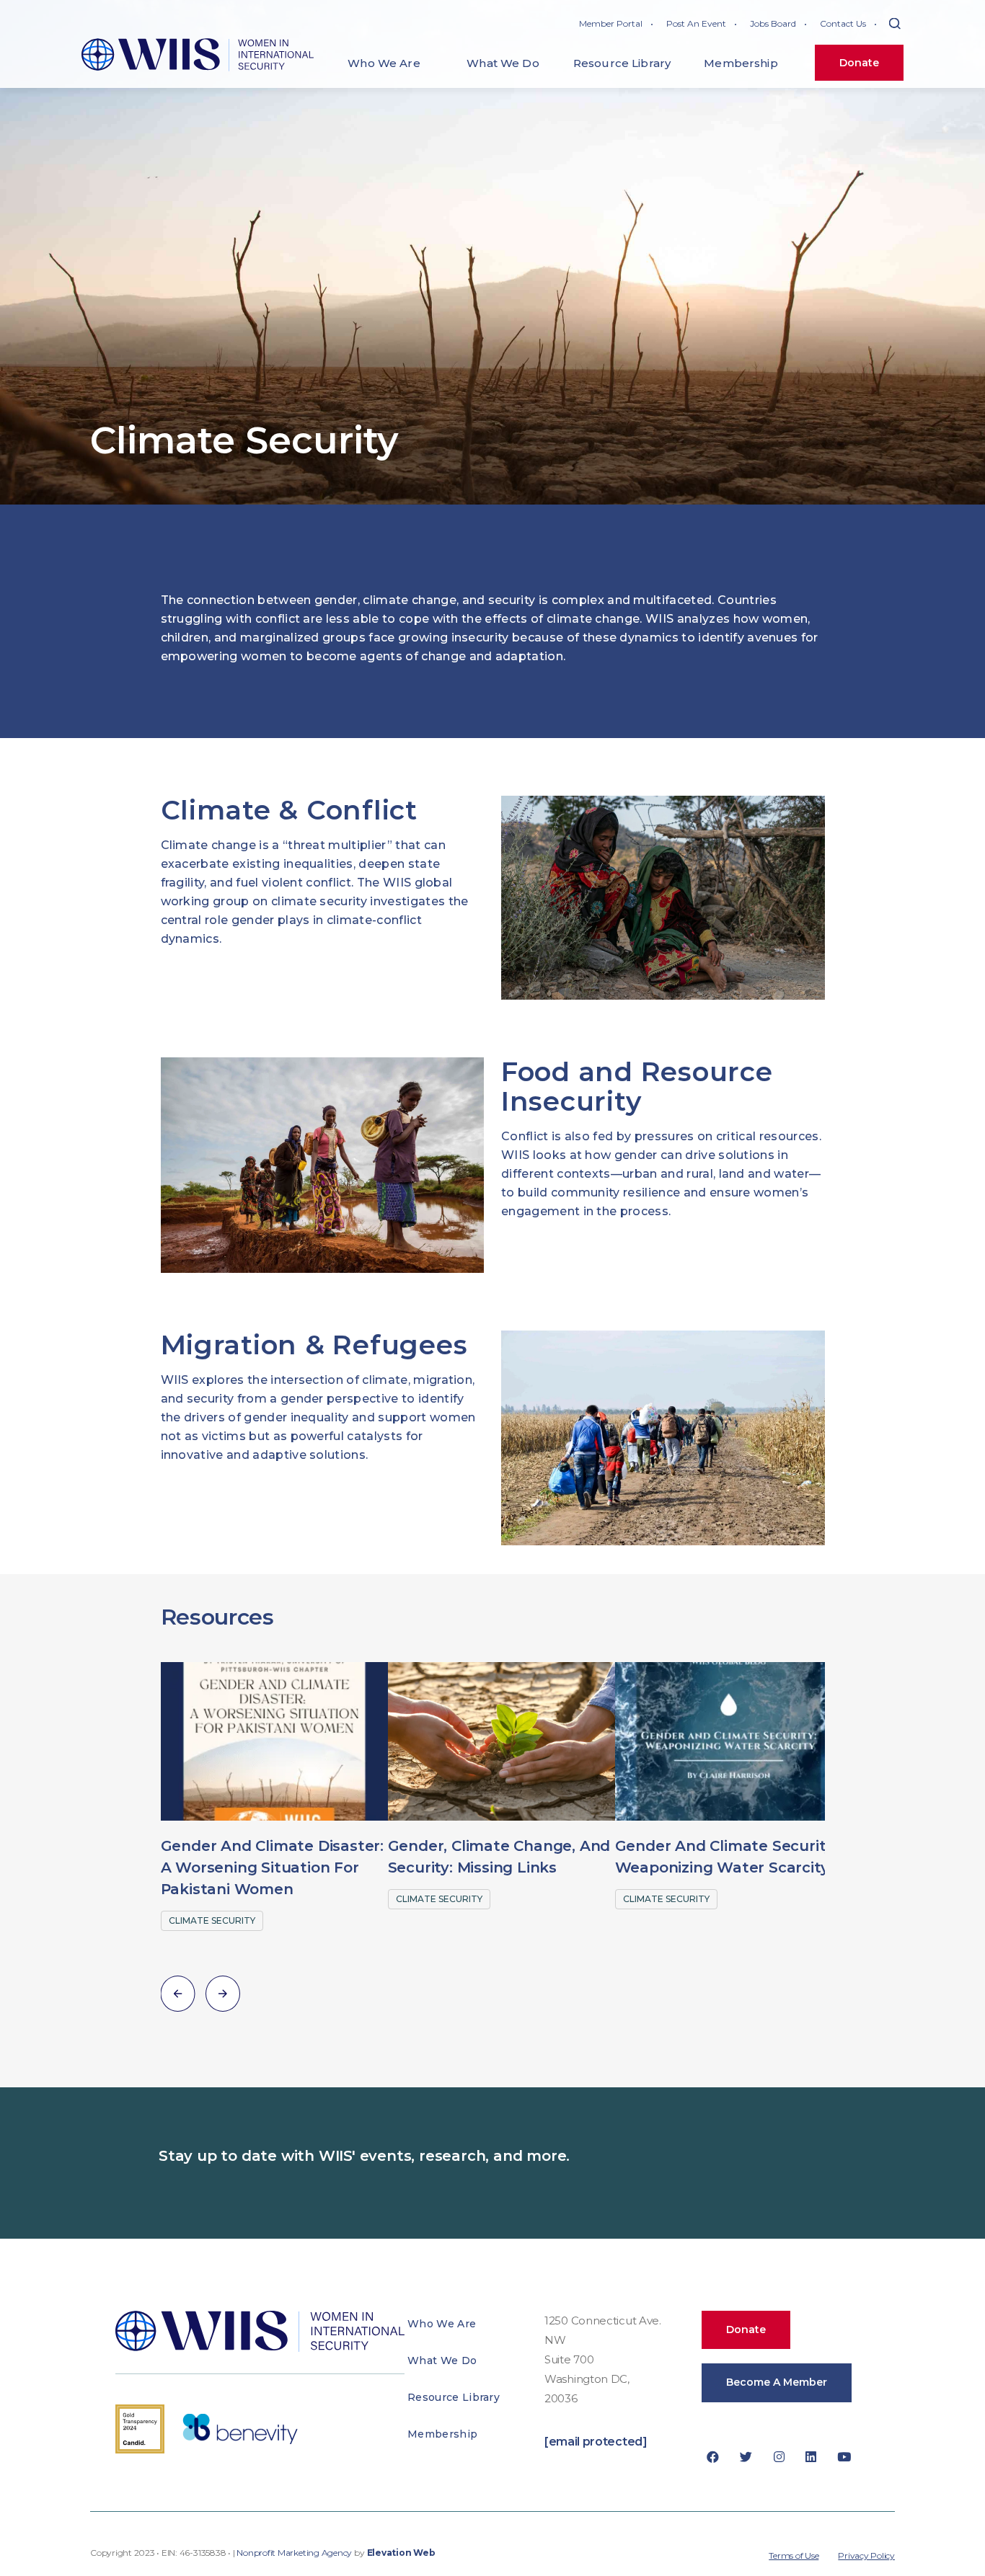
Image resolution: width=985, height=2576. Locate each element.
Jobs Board (773, 23)
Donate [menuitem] (859, 63)
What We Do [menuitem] (503, 63)
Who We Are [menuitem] (384, 63)
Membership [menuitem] (741, 63)
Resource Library (454, 2397)
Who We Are (442, 2324)
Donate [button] (746, 2329)
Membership (442, 2434)
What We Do (442, 2360)
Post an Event (696, 23)
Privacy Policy (866, 2555)
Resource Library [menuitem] (622, 63)
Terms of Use (794, 2555)
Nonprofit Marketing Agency (294, 2553)
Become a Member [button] (777, 2382)
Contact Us (843, 23)
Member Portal (611, 23)
